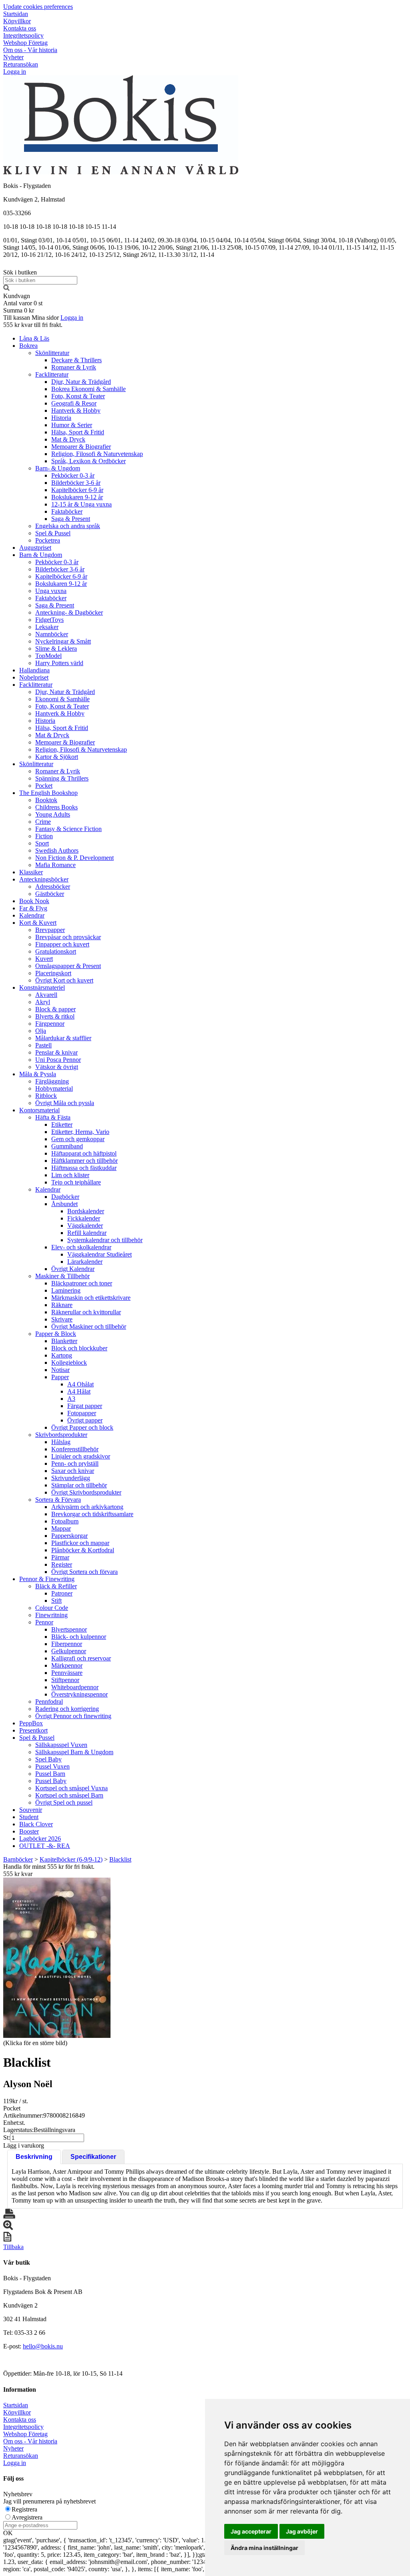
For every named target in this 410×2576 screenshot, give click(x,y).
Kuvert (44, 959)
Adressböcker (53, 887)
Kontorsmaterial (39, 1110)
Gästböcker (50, 894)
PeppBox (31, 1723)
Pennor (44, 1622)
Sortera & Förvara (58, 1500)
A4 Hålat (79, 1391)
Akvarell (46, 995)
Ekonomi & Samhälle (62, 699)
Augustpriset (35, 548)
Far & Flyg (33, 908)
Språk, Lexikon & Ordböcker (88, 461)
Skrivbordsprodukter (61, 1435)
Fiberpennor (67, 1644)
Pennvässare (67, 1673)
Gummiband (67, 1146)
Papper (60, 1377)
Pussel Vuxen (52, 1766)
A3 (71, 1399)
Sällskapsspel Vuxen (61, 1745)
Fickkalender (84, 1218)
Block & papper (55, 1009)
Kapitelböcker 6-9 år (77, 490)
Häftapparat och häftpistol (84, 1153)
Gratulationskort (56, 951)
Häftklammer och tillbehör (84, 1161)
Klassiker (31, 872)
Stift (56, 1601)
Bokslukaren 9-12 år (77, 497)
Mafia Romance (55, 865)
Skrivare (62, 1319)
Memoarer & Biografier (81, 447)
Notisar (60, 1370)
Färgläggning (52, 1081)
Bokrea (28, 346)
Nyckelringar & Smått (63, 641)
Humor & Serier (72, 425)
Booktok (46, 800)
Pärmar (60, 1557)
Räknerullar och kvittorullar (86, 1312)
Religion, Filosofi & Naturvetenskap (97, 454)
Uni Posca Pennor (58, 1060)
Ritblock (46, 1096)
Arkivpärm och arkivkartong (87, 1507)
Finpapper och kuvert (62, 944)
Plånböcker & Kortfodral (83, 1550)
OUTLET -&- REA (45, 1846)
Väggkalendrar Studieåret (99, 1254)
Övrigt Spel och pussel (64, 1802)
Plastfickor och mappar (80, 1543)
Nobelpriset (34, 677)
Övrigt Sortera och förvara (84, 1572)
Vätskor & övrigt (57, 1067)
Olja (41, 1031)
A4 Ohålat (80, 1384)
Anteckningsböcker (44, 879)
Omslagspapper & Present (68, 966)
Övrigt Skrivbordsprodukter (86, 1492)
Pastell (43, 1045)
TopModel (48, 656)
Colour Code (52, 1608)
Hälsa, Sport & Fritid (78, 432)
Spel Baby (48, 1759)
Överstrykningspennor (79, 1694)
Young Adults (53, 814)
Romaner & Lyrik (74, 367)
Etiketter (62, 1125)
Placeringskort (53, 973)
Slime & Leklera (56, 649)
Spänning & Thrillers (62, 778)
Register (62, 1564)
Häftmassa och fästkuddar (84, 1168)
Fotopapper (82, 1413)
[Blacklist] (57, 1958)
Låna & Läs (34, 338)
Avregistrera (27, 2517)
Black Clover (36, 1824)
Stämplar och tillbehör (79, 1485)
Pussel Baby (51, 1781)
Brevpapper (50, 930)
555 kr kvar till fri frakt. (33, 325)
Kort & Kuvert (38, 923)
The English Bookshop (48, 793)
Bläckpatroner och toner (82, 1283)
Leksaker (47, 627)
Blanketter (64, 1341)
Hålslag (61, 1442)
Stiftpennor (65, 1680)
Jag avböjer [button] (302, 2531)
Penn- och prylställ (75, 1463)
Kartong (62, 1355)
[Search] (6, 289)
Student (29, 1817)
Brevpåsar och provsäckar (68, 937)
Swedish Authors (57, 850)
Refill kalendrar (87, 1233)
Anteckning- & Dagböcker (69, 612)
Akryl (43, 1002)
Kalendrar (32, 915)
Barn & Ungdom (41, 555)
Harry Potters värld (59, 663)
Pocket (44, 786)
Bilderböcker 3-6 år (76, 483)
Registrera (24, 2509)
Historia (61, 418)
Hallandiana (34, 670)
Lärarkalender (85, 1262)
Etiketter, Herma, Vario (80, 1132)
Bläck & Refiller (56, 1586)
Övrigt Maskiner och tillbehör (89, 1326)
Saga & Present (71, 519)
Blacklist (120, 1859)
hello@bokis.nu (43, 2346)
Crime (43, 822)
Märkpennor (67, 1665)
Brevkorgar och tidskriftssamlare (92, 1514)
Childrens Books (56, 807)
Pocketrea (48, 540)
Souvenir (31, 1810)
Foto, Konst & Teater (78, 396)
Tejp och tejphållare (76, 1182)
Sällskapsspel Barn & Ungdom (74, 1752)
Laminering (66, 1290)
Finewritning (51, 1615)
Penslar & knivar (56, 1052)
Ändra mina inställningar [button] (264, 2548)
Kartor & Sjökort (57, 757)
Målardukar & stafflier (63, 1038)
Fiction (44, 836)
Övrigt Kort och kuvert (64, 980)
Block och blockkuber (79, 1348)
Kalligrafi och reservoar (81, 1658)
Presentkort (33, 1730)
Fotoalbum (65, 1521)
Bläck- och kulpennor (79, 1637)
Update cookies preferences (38, 7)
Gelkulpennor (69, 1651)
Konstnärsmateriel (42, 987)
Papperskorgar (69, 1536)
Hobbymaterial (54, 1088)
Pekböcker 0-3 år (73, 475)
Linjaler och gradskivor (81, 1456)
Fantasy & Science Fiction (68, 829)
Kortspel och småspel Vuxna (71, 1788)
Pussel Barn (50, 1774)
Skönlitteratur (52, 353)
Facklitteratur (52, 374)
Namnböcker (52, 634)
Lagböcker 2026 (40, 1839)
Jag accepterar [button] (251, 2531)
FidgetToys (49, 620)
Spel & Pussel (53, 533)
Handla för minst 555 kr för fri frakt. (49, 1870)
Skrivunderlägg (71, 1478)
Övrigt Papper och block (82, 1427)
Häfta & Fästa (53, 1117)
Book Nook (34, 901)
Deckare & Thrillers (76, 360)
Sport (42, 843)
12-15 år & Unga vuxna (81, 504)
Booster (29, 1831)
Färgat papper (85, 1406)
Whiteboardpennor (75, 1687)
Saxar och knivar (73, 1471)
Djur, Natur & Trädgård (81, 382)
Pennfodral (49, 1702)
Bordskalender (86, 1211)
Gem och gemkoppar (78, 1139)
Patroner (62, 1593)
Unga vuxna (51, 591)
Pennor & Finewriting (47, 1579)
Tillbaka (13, 2247)
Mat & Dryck (68, 439)
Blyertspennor (69, 1629)
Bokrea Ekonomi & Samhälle (88, 389)
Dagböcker (65, 1197)
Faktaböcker (67, 511)
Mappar (61, 1528)
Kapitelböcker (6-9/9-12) (71, 1859)
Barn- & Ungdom (58, 468)
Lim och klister (70, 1175)
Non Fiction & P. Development (74, 858)
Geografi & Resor (74, 403)
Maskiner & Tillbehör (62, 1276)
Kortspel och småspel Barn (69, 1795)
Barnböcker (18, 1859)
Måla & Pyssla (38, 1074)
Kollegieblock (69, 1363)
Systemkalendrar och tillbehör (105, 1240)
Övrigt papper (85, 1420)
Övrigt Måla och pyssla (65, 1103)
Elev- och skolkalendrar (81, 1247)
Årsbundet (64, 1204)
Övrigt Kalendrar (73, 1269)
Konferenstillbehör (75, 1449)
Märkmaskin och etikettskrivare (91, 1298)
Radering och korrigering (67, 1709)
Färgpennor (50, 1024)
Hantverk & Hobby (76, 411)
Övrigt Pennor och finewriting (73, 1716)
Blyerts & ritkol (55, 1016)
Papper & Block (56, 1334)
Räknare (62, 1305)
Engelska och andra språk (68, 526)
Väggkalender (85, 1225)
